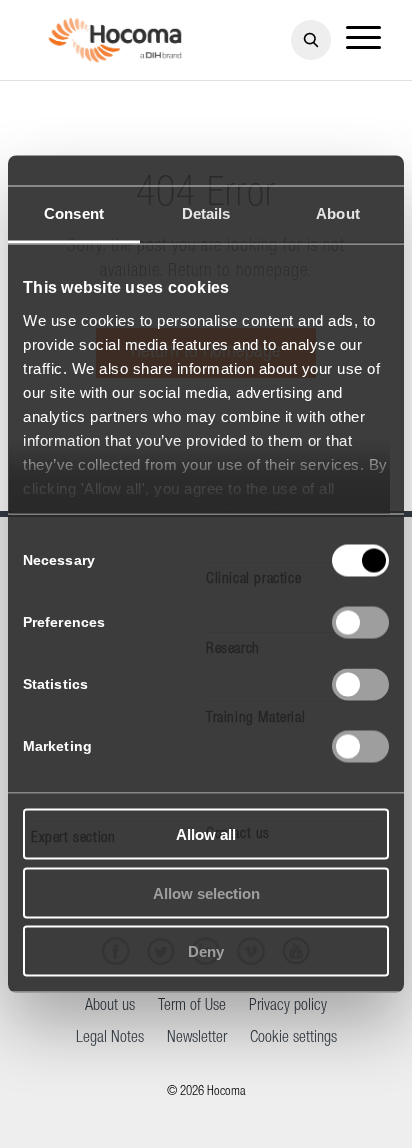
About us (110, 1007)
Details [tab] (206, 213)
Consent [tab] (74, 213)
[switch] (360, 623)
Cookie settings (293, 1039)
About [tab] (338, 213)
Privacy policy (288, 1007)
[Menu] (363, 40)
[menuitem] (363, 40)
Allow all (206, 834)
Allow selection (206, 892)
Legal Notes (110, 1039)
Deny (206, 951)
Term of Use (192, 1007)
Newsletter (197, 1039)
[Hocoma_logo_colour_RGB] (115, 40)
